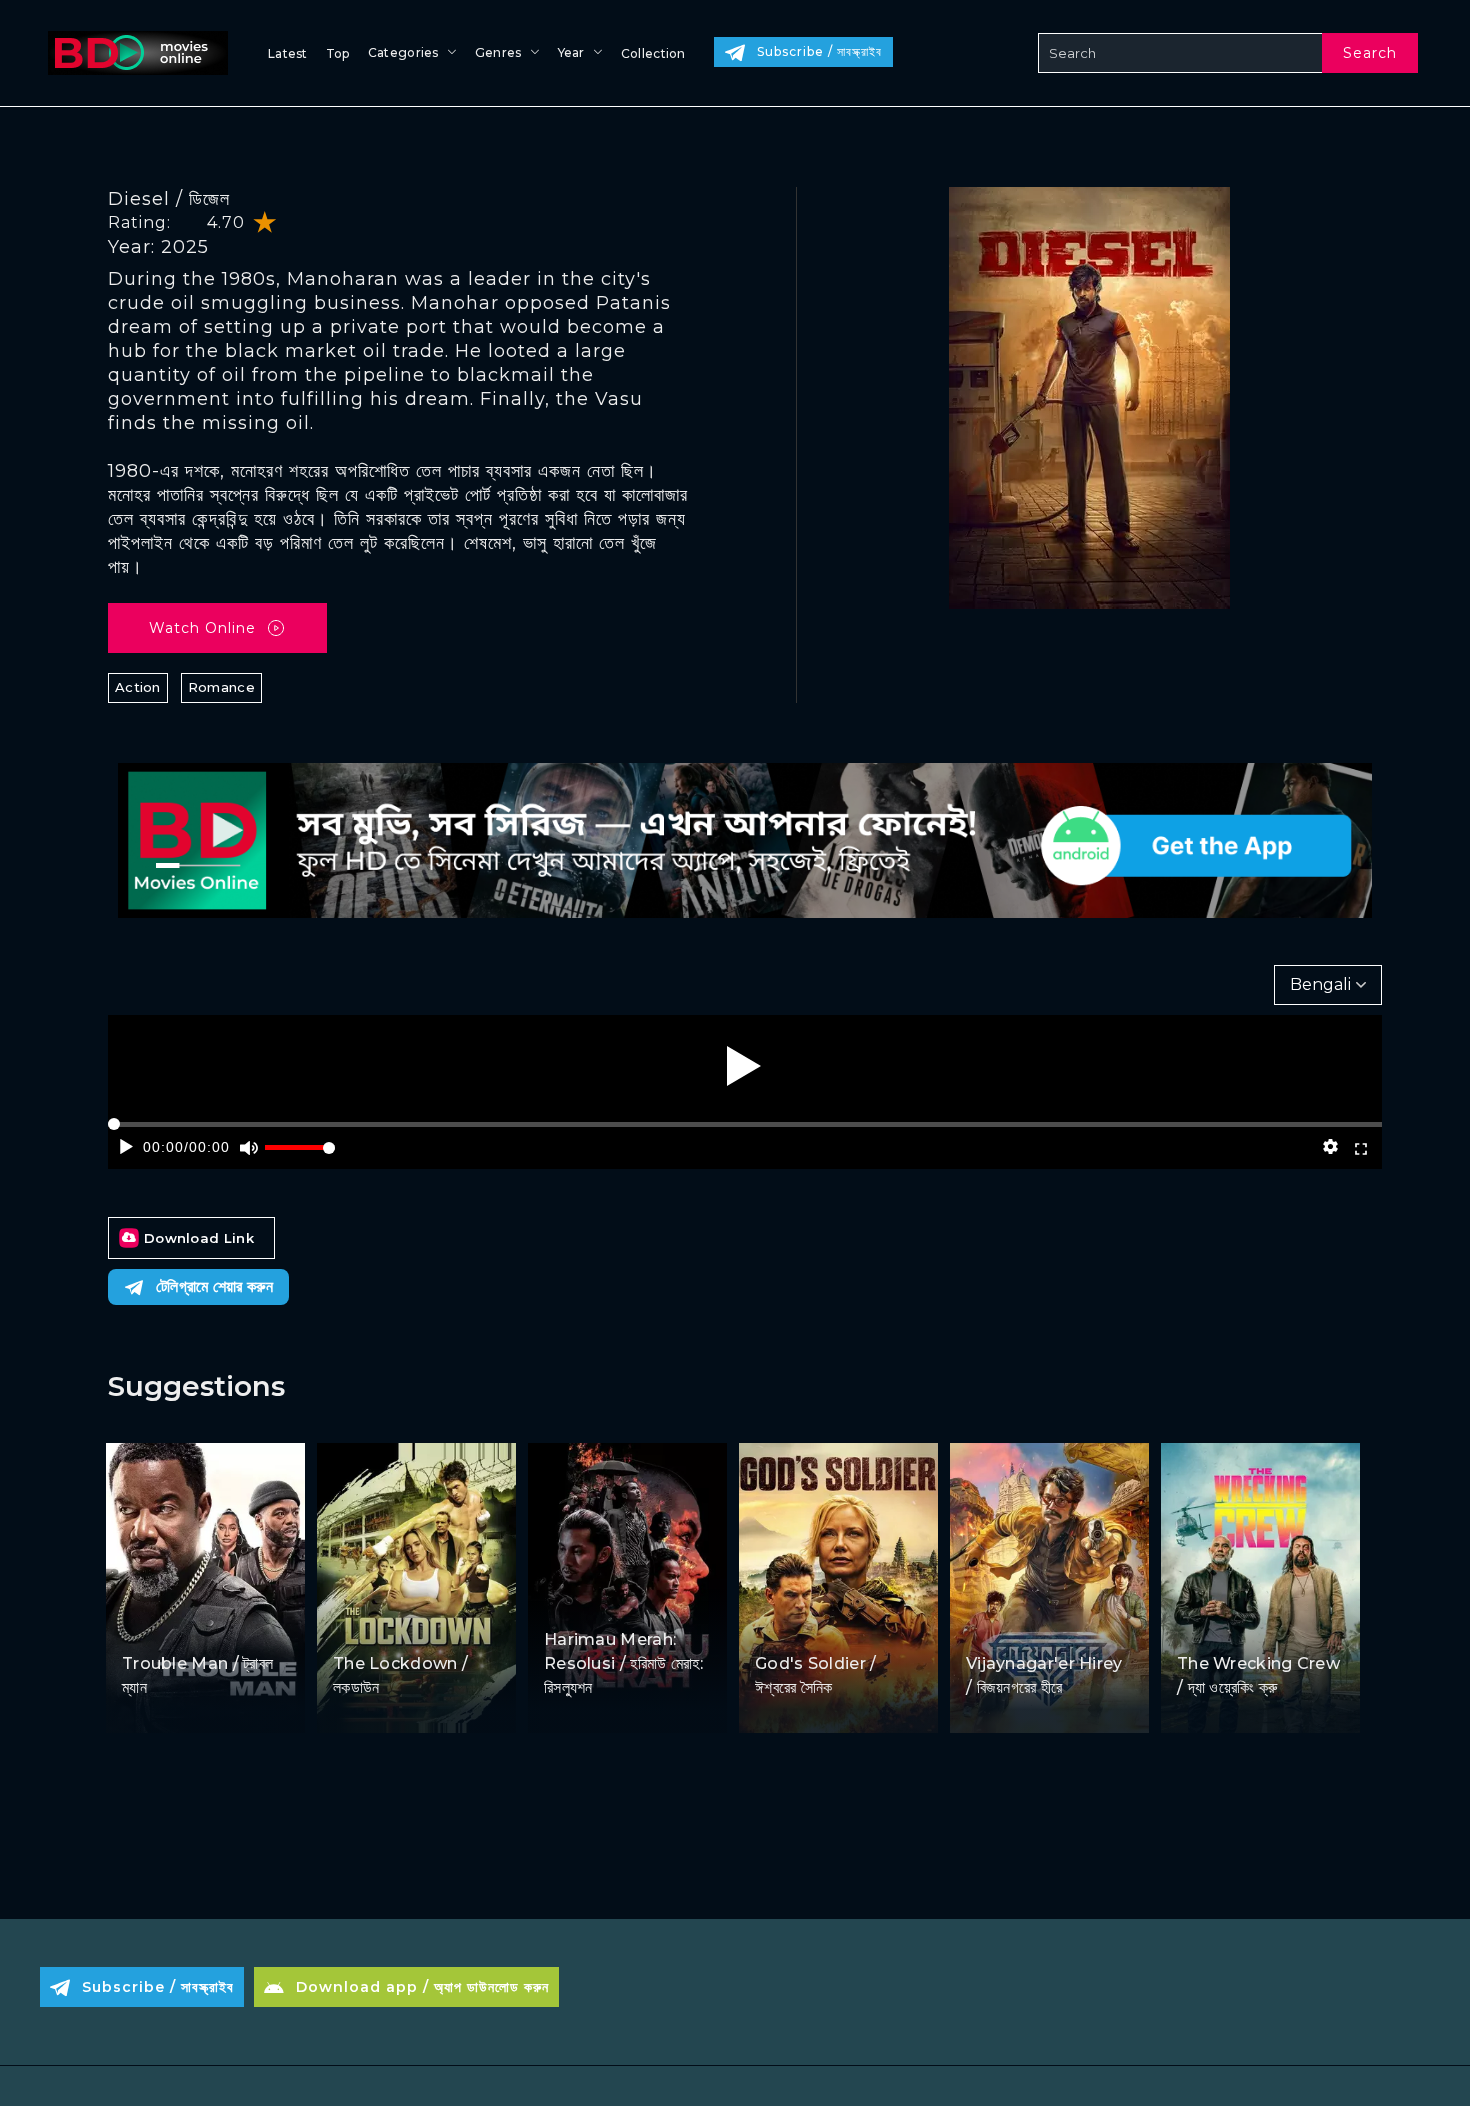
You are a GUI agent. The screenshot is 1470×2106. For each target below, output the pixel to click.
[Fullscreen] (1361, 1147)
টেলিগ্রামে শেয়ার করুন (214, 1286)
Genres (498, 52)
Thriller (836, 1625)
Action (138, 687)
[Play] (744, 1066)
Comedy (207, 1625)
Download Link (199, 1238)
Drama (569, 1601)
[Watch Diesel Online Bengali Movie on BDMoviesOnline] (134, 53)
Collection (653, 53)
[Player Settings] (1330, 1147)
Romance (221, 687)
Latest (288, 53)
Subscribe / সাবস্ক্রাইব (819, 51)
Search (1370, 53)
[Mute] (248, 1147)
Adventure (1004, 1625)
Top (338, 53)
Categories (403, 52)
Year (571, 52)
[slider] (300, 1155)
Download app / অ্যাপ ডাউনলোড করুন (422, 1987)
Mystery (1076, 1625)
